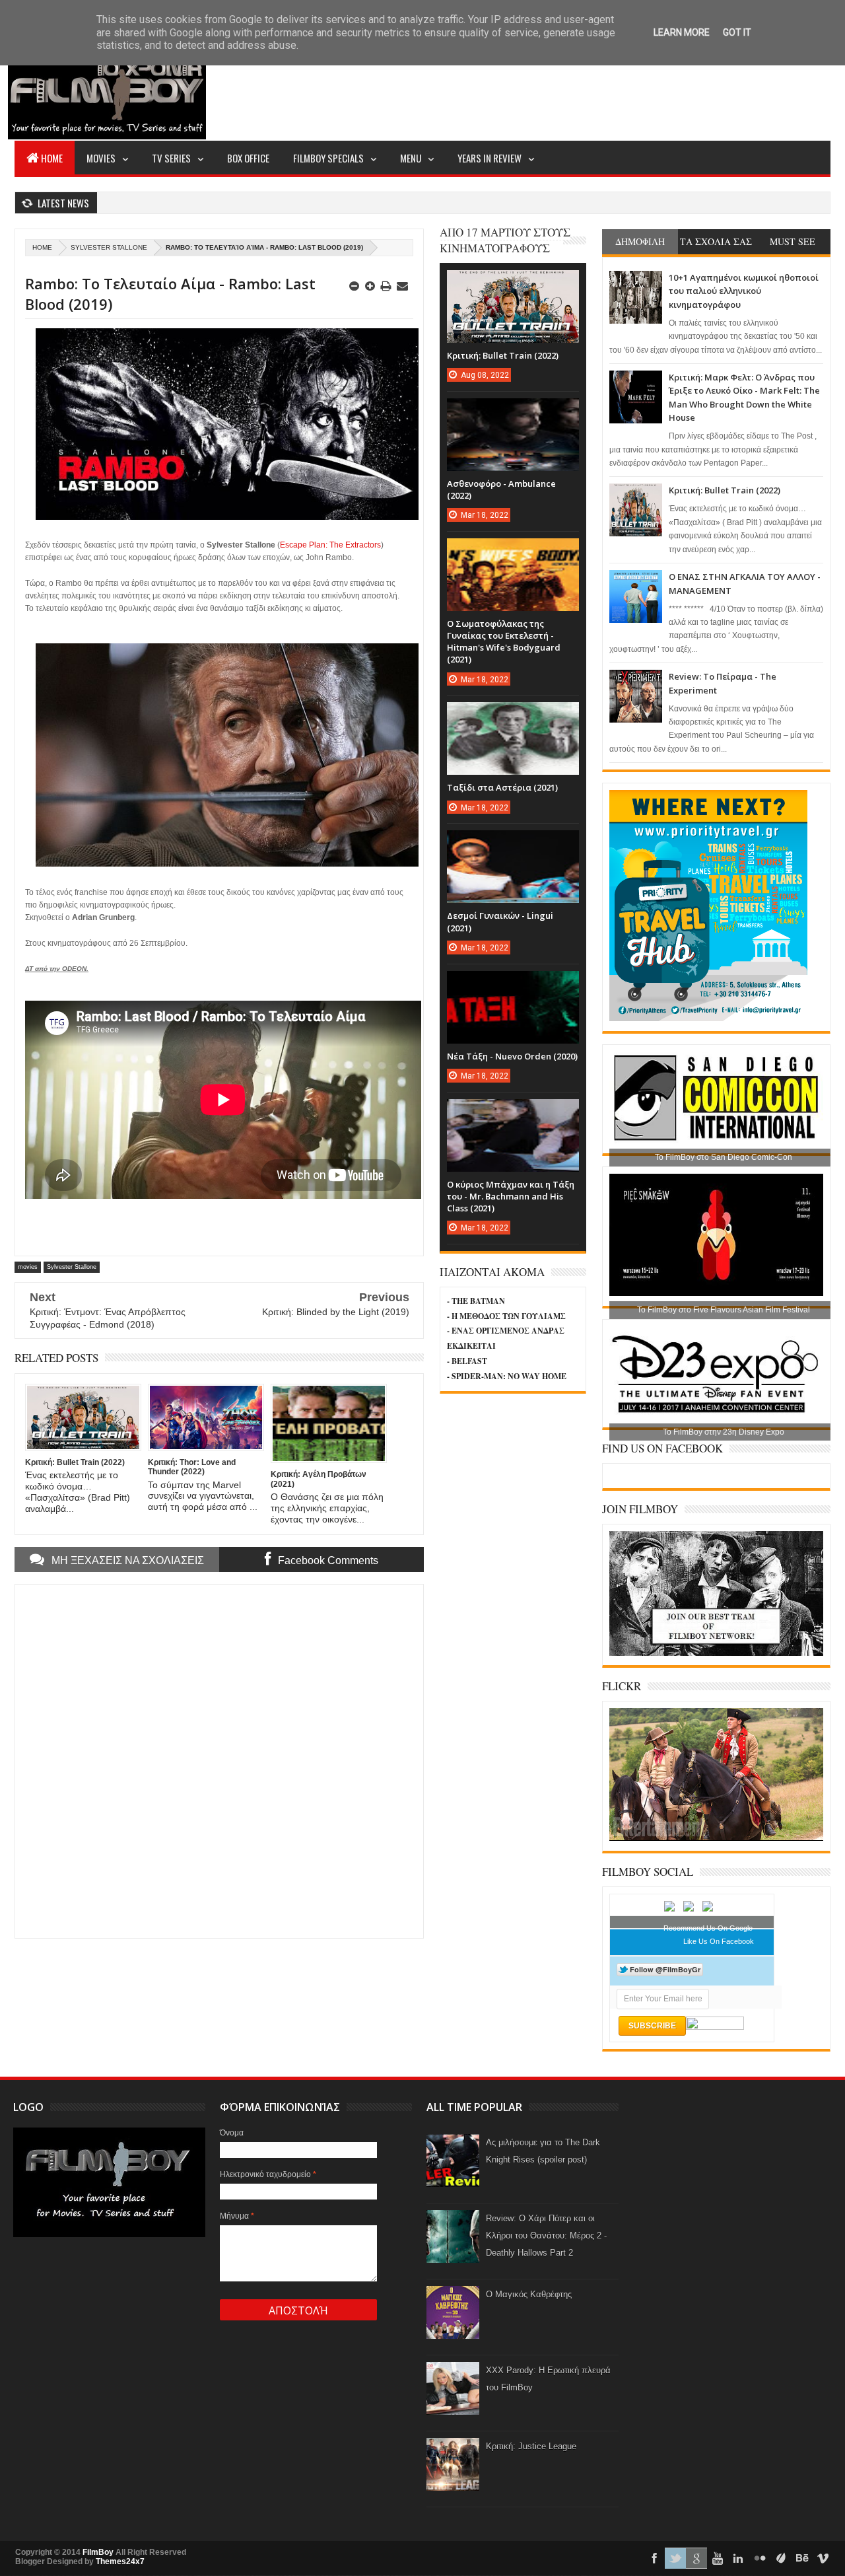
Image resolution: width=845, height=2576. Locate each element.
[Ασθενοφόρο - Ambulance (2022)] (513, 411)
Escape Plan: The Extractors (330, 545)
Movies (101, 158)
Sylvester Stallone (109, 247)
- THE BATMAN (476, 1301)
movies (28, 1267)
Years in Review (490, 158)
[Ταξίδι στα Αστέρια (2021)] (513, 715)
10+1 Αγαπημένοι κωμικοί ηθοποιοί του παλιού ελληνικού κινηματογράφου (744, 291)
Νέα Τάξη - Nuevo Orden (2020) (512, 1056)
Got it (737, 32)
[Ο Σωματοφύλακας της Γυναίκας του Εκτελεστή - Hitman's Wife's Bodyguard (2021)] (513, 552)
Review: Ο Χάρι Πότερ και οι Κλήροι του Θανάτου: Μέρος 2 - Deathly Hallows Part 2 (546, 2236)
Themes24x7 (120, 2561)
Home (52, 158)
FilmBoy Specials (328, 158)
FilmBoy (98, 2552)
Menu (411, 158)
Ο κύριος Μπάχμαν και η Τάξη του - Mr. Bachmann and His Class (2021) (511, 1196)
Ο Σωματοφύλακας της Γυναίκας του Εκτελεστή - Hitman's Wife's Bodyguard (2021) (504, 642)
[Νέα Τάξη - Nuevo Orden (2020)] (513, 984)
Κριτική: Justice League (531, 2446)
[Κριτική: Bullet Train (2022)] (513, 283)
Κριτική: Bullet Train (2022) (725, 490)
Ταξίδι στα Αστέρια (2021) (502, 787)
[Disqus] (219, 1760)
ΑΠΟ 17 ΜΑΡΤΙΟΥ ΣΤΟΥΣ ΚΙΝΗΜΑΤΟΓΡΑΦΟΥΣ (505, 240)
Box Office (248, 158)
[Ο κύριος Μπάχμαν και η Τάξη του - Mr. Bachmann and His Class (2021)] (513, 1112)
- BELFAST (467, 1361)
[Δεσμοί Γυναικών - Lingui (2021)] (513, 843)
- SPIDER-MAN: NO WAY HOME (507, 1376)
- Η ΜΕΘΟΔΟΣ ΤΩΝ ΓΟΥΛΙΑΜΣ (506, 1316)
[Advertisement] (590, 90)
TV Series (171, 158)
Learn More (682, 32)
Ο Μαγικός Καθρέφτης (529, 2294)
